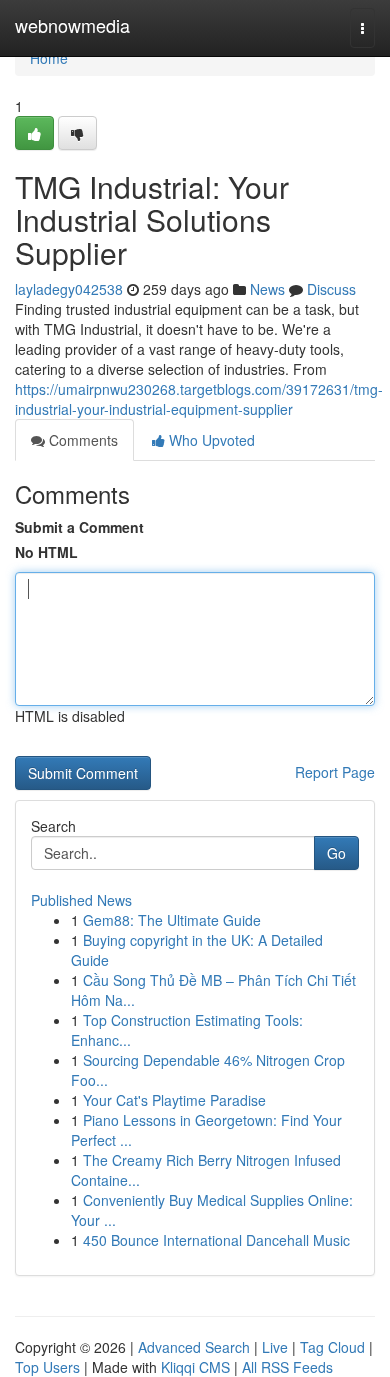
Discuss (331, 289)
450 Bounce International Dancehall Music (216, 1240)
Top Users (47, 1367)
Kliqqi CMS (195, 1367)
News (267, 289)
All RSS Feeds (287, 1367)
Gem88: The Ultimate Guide (172, 920)
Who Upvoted (210, 440)
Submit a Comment (79, 527)
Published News (81, 900)
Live (275, 1347)
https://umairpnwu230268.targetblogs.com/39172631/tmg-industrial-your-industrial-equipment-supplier (199, 399)
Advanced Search (194, 1347)
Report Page (335, 772)
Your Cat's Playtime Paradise (174, 1100)
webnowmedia (72, 25)
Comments (81, 440)
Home (49, 58)
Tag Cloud (332, 1347)
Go (336, 853)
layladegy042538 (69, 289)
